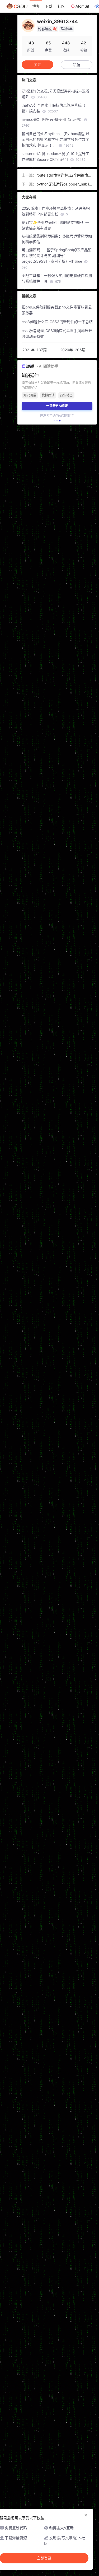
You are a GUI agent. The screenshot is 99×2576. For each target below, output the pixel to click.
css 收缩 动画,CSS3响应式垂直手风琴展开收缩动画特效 (57, 333)
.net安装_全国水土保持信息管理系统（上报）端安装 (55, 108)
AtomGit (82, 6)
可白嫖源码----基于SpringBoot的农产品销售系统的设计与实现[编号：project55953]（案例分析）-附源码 (57, 258)
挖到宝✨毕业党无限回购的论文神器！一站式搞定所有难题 (55, 225)
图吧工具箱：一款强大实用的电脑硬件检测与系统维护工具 (57, 278)
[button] (54, 421)
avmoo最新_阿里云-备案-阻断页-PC (52, 122)
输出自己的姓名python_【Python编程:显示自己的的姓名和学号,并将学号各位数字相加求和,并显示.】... (55, 139)
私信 (77, 65)
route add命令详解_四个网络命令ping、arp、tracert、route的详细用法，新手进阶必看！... (64, 175)
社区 (61, 6)
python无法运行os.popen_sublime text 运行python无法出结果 (64, 184)
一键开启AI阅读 (57, 406)
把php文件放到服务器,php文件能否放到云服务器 (57, 310)
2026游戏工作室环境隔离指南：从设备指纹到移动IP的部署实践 (56, 211)
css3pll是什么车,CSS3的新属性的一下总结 (57, 322)
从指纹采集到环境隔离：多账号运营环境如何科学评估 (57, 239)
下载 (49, 6)
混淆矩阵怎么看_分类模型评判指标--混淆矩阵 (55, 94)
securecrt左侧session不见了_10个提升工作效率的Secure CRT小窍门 (55, 156)
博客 (36, 6)
